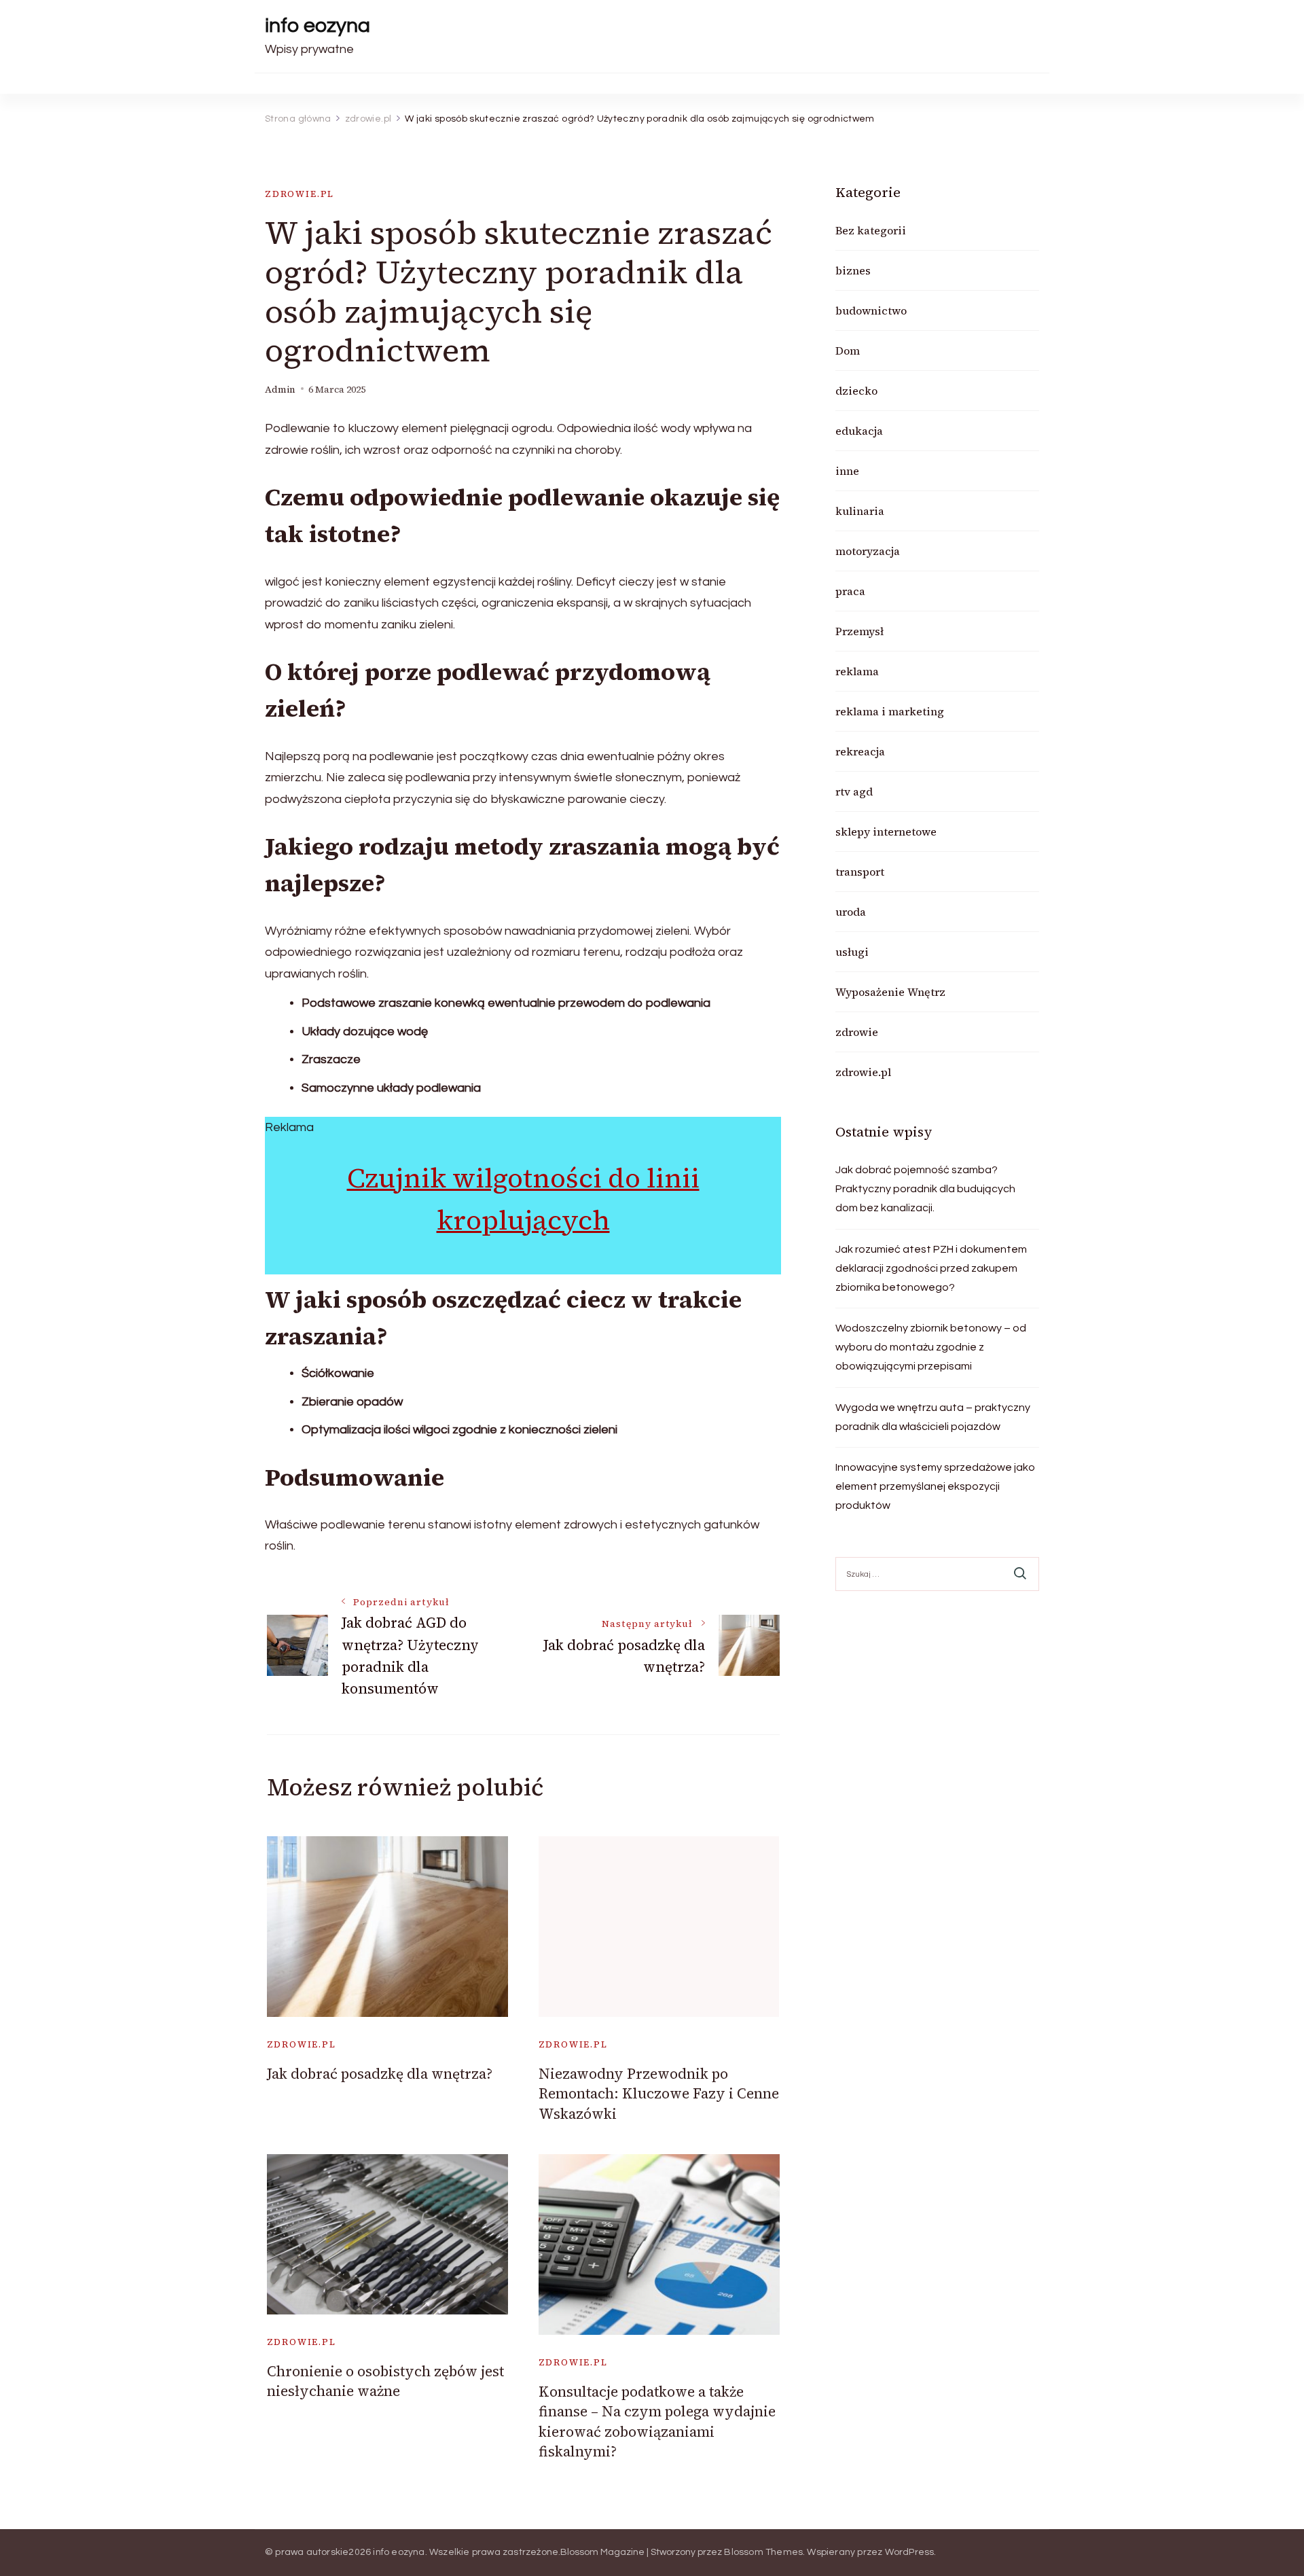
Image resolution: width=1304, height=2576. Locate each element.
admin (280, 390)
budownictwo (871, 310)
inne (847, 471)
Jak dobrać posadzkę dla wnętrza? (380, 2074)
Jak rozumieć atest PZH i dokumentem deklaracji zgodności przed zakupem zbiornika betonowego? (931, 1268)
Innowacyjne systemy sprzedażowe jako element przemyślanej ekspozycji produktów (935, 1486)
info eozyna (318, 25)
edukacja (859, 431)
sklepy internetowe (886, 831)
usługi (852, 952)
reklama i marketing (890, 711)
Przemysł (859, 631)
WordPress (910, 2552)
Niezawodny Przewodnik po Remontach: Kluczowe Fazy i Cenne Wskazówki (659, 2094)
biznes (853, 270)
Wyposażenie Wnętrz (890, 992)
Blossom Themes (763, 2552)
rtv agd (854, 791)
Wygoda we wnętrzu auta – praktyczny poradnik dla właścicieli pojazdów (933, 1417)
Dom (848, 351)
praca (850, 591)
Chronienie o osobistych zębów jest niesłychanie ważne (385, 2381)
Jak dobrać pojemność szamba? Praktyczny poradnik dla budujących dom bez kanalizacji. (925, 1189)
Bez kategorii (871, 230)
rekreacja (860, 751)
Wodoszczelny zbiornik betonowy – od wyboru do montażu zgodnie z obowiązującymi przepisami (931, 1347)
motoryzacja (868, 551)
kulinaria (860, 511)
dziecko (856, 391)
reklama (857, 671)
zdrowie (857, 1032)
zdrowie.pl (300, 194)
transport (860, 872)
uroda (851, 912)
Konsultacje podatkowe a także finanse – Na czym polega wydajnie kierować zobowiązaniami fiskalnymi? (657, 2421)
